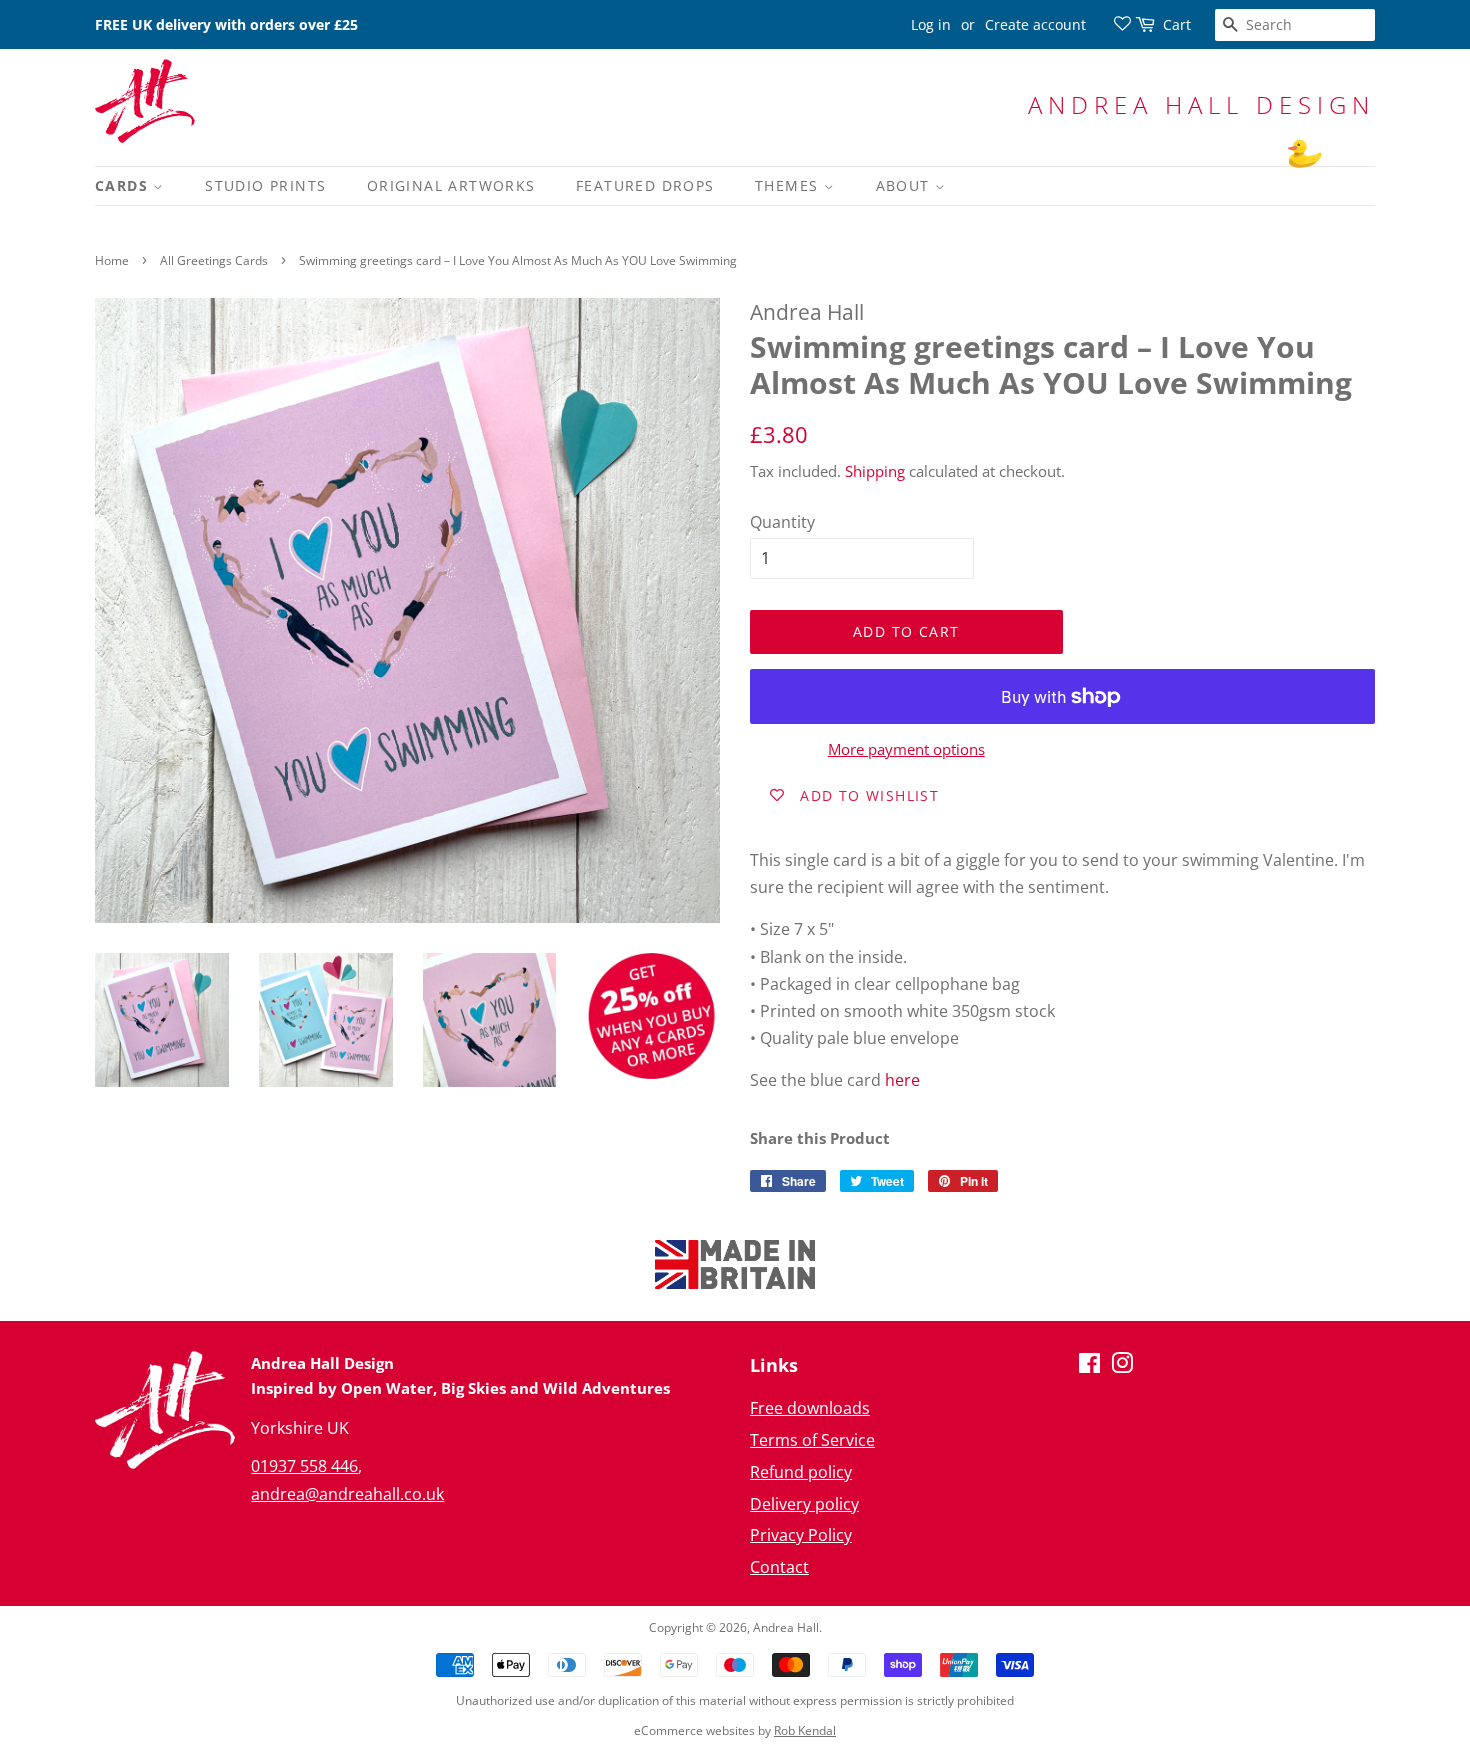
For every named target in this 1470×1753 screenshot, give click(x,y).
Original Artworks (451, 185)
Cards (124, 185)
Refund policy (801, 1472)
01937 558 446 (304, 1466)
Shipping (875, 471)
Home (112, 260)
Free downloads (810, 1408)
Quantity (782, 522)
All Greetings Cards (214, 260)
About (905, 185)
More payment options (906, 749)
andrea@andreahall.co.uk (347, 1494)
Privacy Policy (801, 1535)
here (902, 1080)
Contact (779, 1567)
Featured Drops (645, 185)
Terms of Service (812, 1440)
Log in (931, 24)
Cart (1177, 24)
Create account (1035, 24)
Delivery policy (804, 1504)
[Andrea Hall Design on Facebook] (1089, 1366)
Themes (789, 185)
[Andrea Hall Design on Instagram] (1122, 1366)
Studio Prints (265, 185)
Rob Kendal (805, 1730)
